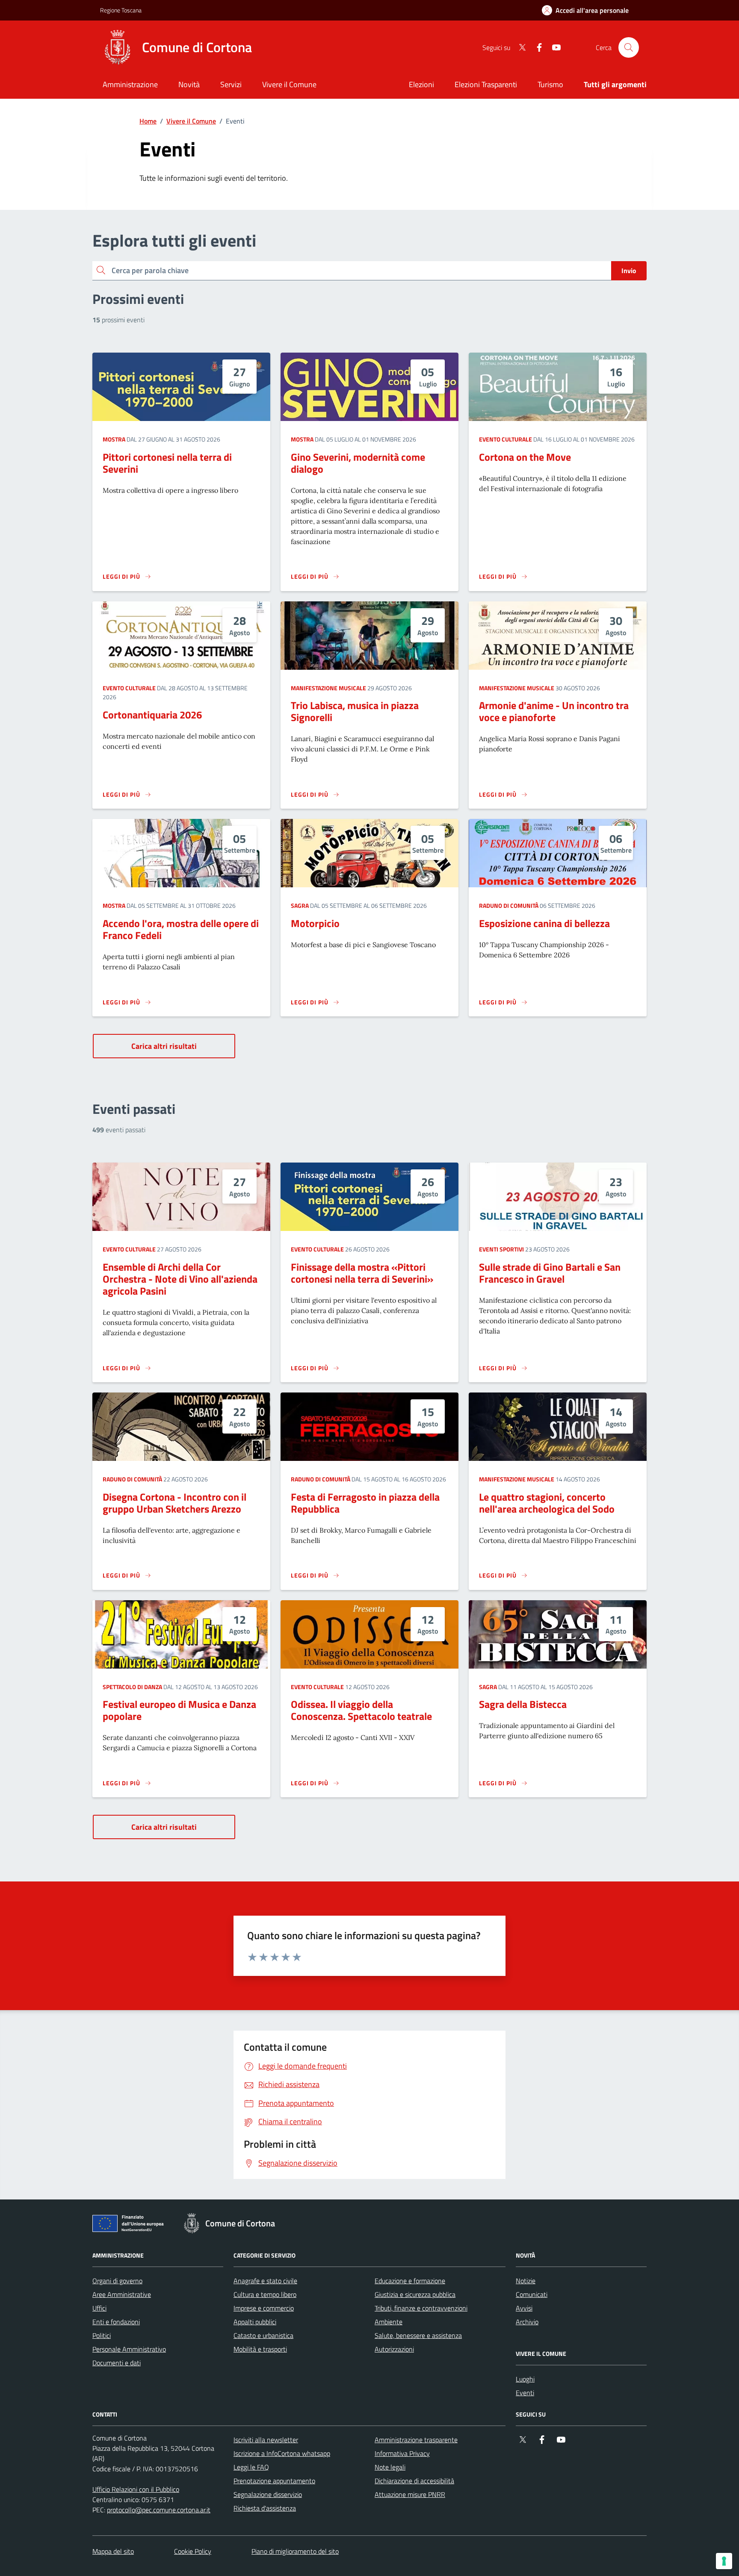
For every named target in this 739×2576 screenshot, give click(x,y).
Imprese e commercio (264, 2308)
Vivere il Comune (191, 121)
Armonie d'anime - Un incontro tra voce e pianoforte (554, 711)
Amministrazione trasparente (416, 2440)
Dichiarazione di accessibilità (414, 2481)
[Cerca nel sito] (629, 47)
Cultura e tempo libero (265, 2294)
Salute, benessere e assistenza (418, 2335)
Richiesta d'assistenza (265, 2508)
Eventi (525, 2393)
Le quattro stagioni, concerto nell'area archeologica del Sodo (547, 1503)
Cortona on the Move (525, 457)
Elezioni (421, 84)
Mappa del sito (113, 2551)
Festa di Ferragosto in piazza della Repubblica (365, 1503)
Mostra (114, 439)
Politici (102, 2335)
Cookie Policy (193, 2551)
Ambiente (389, 2322)
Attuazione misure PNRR (410, 2494)
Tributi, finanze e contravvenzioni (421, 2308)
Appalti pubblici (255, 2322)
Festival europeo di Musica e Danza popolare (179, 1710)
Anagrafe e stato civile (265, 2281)
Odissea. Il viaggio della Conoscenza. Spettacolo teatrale (361, 1710)
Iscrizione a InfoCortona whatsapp (282, 2453)
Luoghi (525, 2379)
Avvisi (524, 2308)
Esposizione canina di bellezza (544, 923)
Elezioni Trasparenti (486, 84)
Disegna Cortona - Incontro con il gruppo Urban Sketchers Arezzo (174, 1503)
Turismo (550, 84)
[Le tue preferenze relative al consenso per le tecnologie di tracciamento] (724, 2561)
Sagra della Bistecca (523, 1704)
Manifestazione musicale (328, 688)
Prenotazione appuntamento (274, 2481)
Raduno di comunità (509, 905)
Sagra (300, 905)
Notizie (526, 2281)
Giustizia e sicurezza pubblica (415, 2294)
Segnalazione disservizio (268, 2494)
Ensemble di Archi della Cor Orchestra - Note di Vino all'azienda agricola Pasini (180, 1279)
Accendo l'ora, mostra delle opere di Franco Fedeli (181, 929)
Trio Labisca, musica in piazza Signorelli (355, 711)
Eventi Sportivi (501, 1249)
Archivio (527, 2322)
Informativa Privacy (402, 2453)
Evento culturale (505, 439)
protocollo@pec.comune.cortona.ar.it (159, 2510)
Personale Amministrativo (129, 2349)
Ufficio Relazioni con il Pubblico (136, 2489)
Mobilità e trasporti (260, 2349)
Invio (629, 271)
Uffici (99, 2308)
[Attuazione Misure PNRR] (130, 2225)
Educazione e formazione (410, 2281)
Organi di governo (117, 2281)
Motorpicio (315, 923)
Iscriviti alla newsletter (266, 2440)
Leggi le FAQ (251, 2467)
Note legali (390, 2467)
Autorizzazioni (394, 2349)
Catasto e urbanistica (263, 2335)
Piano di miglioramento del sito (295, 2551)
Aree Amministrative (122, 2294)
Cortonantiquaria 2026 (152, 715)
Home (148, 121)
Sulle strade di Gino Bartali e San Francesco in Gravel (550, 1273)
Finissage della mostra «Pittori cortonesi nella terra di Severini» (362, 1273)
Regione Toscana (121, 10)
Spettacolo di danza (132, 1687)
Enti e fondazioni (116, 2322)
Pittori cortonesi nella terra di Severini (167, 463)
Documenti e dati (117, 2363)
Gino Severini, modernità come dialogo (358, 463)
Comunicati (532, 2294)
